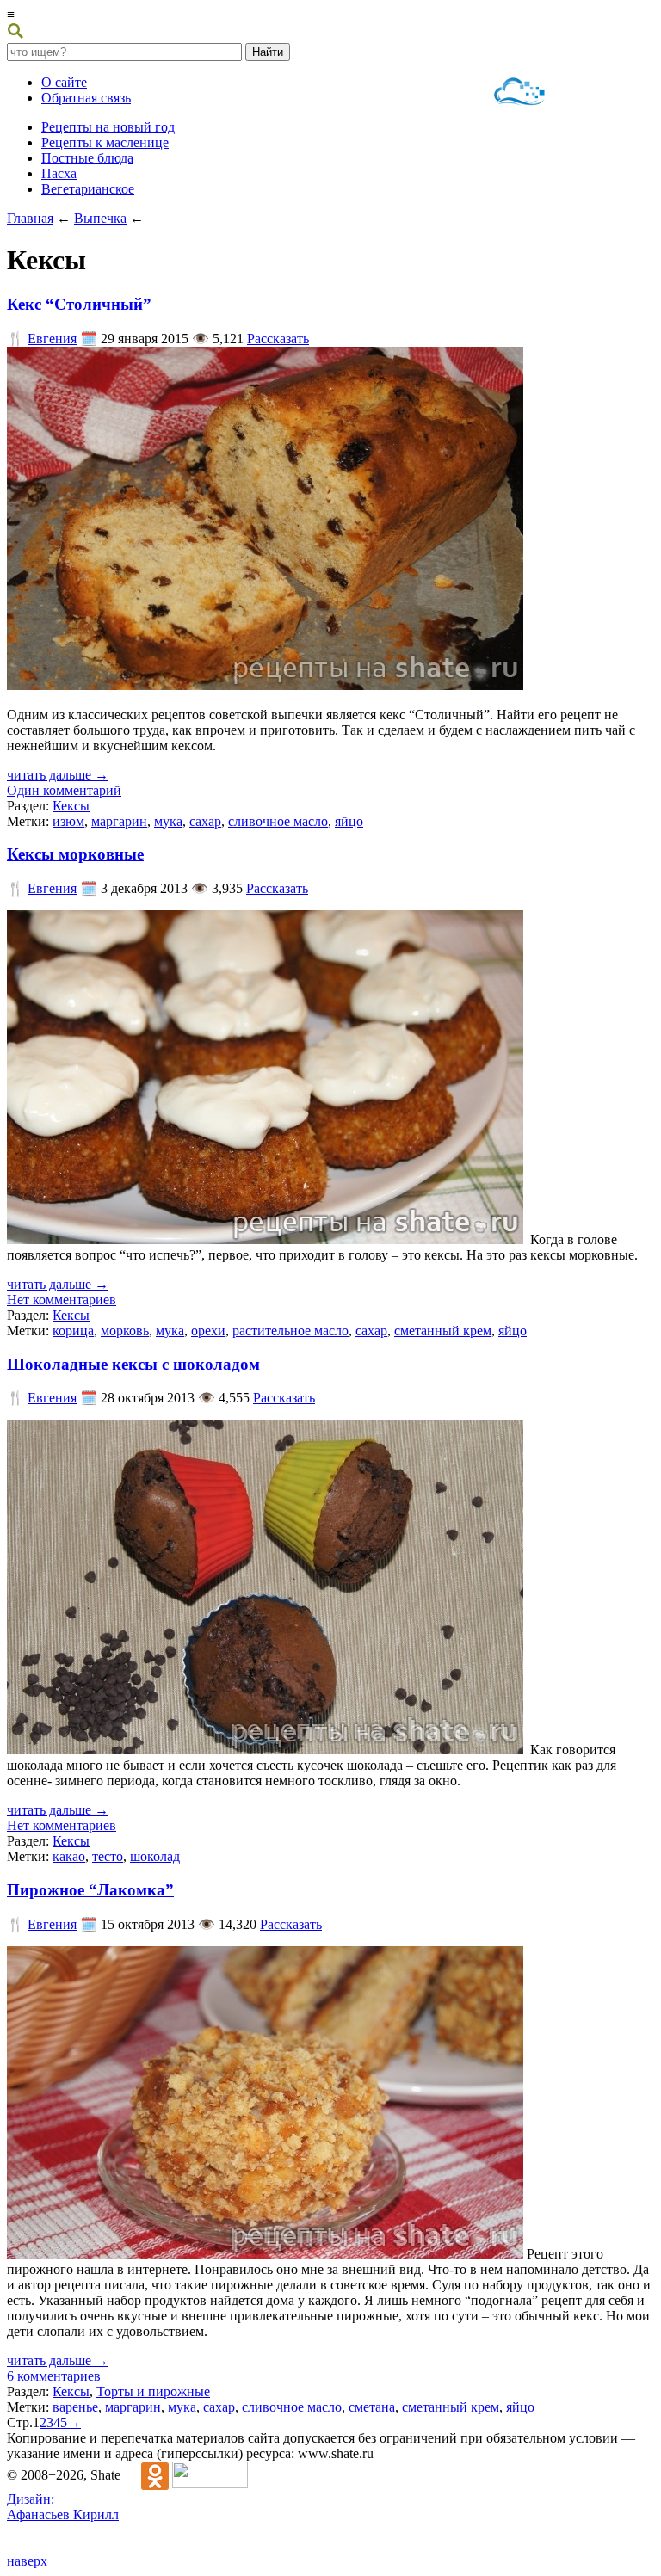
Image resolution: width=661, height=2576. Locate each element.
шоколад (155, 1856)
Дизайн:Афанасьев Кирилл (63, 2507)
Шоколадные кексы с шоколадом (133, 1364)
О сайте (64, 82)
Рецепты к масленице (105, 142)
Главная (30, 218)
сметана (372, 2407)
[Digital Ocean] (520, 93)
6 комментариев (54, 2376)
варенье (75, 2407)
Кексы (71, 806)
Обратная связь (86, 98)
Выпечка (100, 218)
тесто (108, 1856)
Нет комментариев (62, 1300)
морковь (125, 1331)
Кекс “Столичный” (79, 304)
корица (73, 1331)
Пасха (59, 173)
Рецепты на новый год (108, 127)
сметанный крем (443, 1331)
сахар (205, 821)
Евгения (52, 339)
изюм (68, 821)
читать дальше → (58, 775)
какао (69, 1856)
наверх (27, 2561)
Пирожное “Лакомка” (90, 1890)
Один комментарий (64, 790)
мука (168, 821)
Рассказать (278, 339)
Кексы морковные (75, 854)
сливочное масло (278, 821)
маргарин (119, 821)
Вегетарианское (88, 189)
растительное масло (290, 1331)
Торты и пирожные (153, 2391)
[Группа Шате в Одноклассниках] (146, 2475)
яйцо (349, 821)
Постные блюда (87, 158)
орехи (208, 1331)
